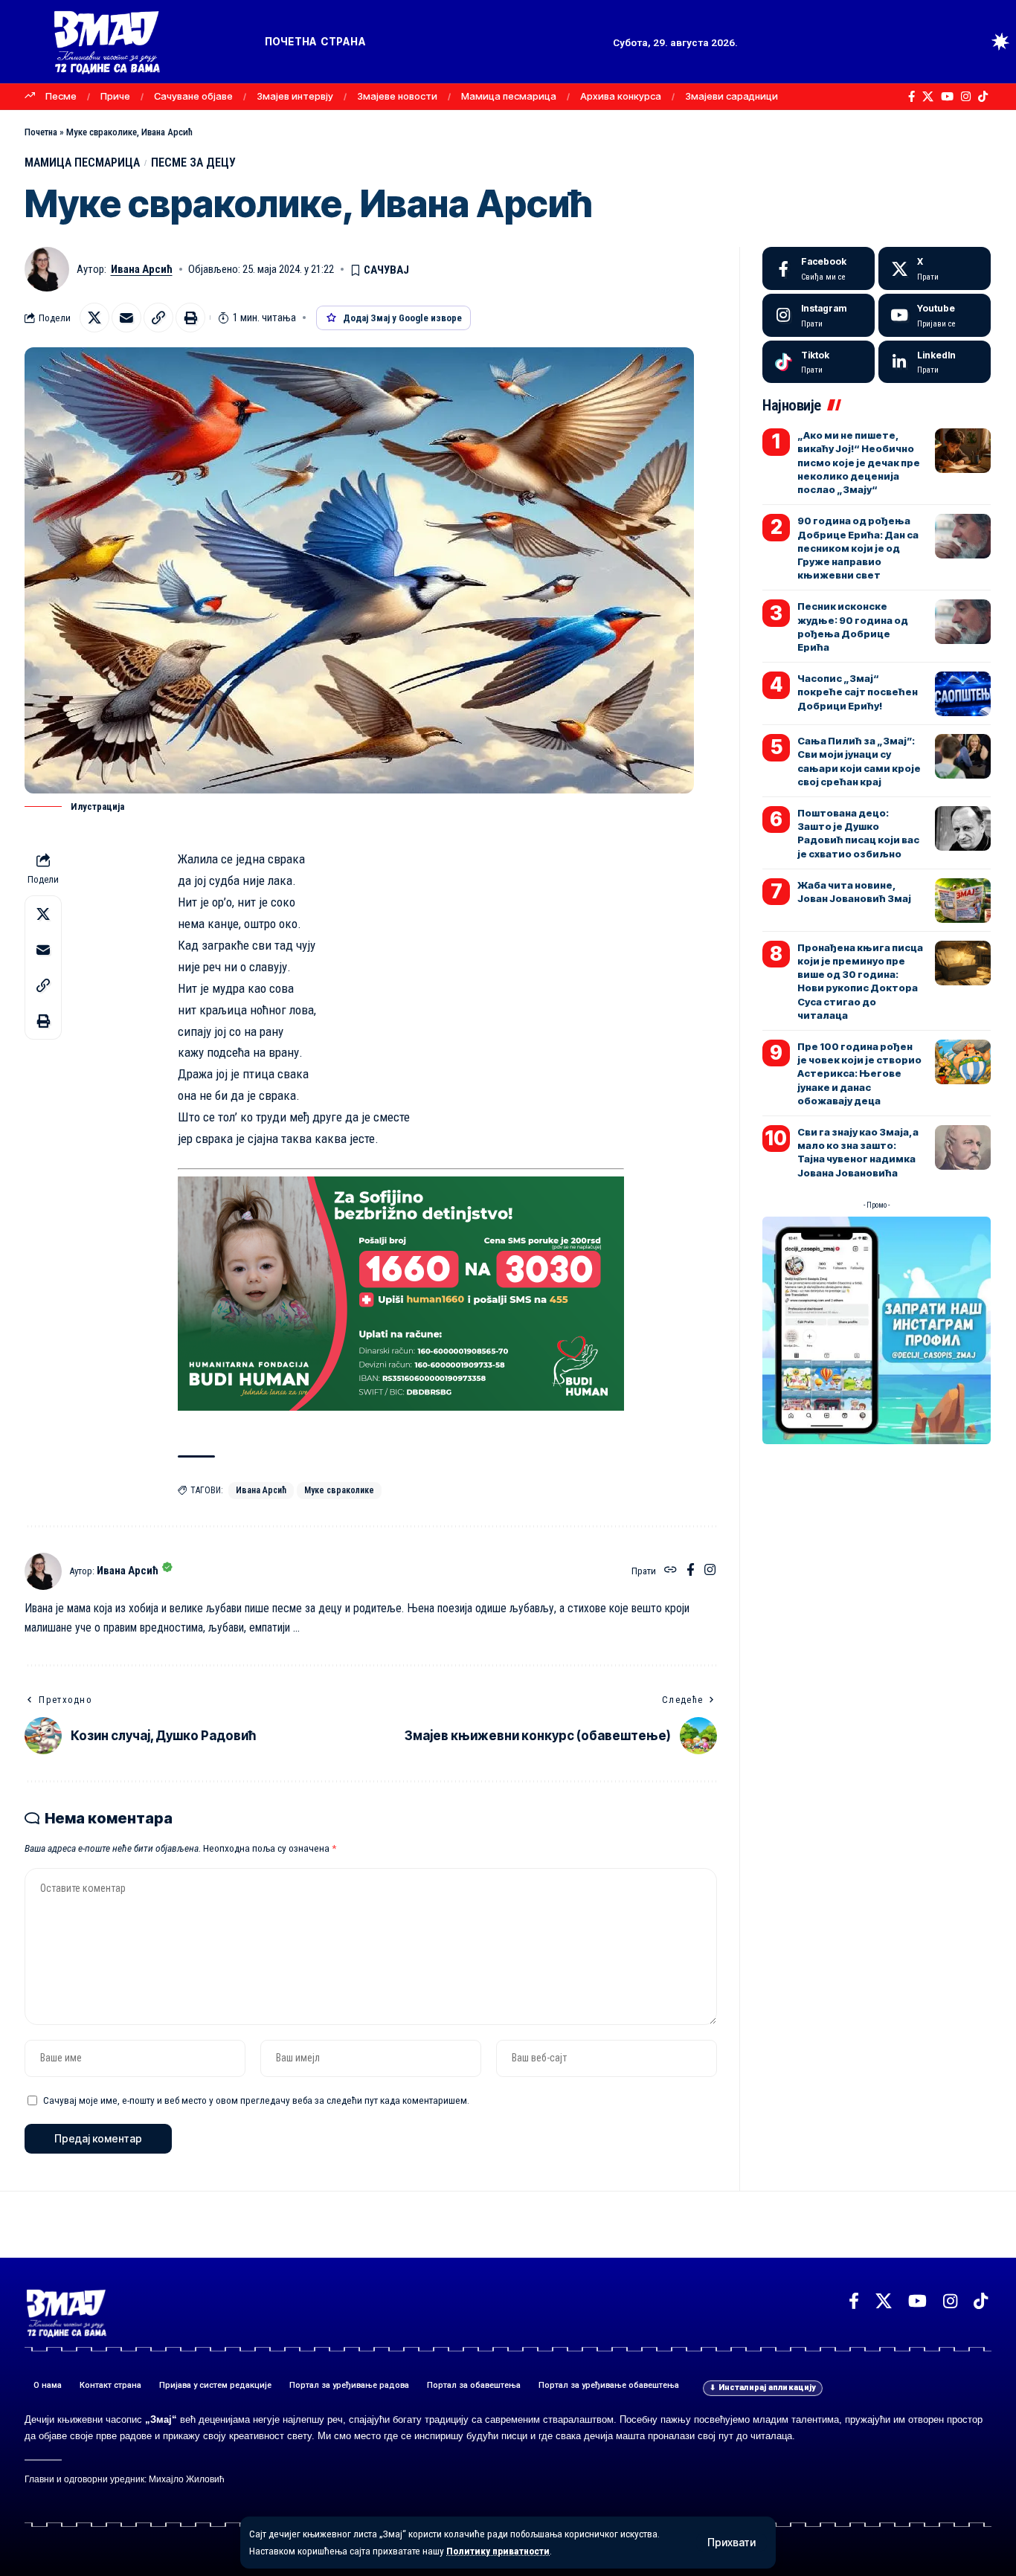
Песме (61, 96)
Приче (115, 96)
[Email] (126, 318)
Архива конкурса (621, 96)
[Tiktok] (819, 362)
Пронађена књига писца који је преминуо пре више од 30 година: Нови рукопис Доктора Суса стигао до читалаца (860, 981)
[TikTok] (983, 97)
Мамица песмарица (509, 96)
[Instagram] (966, 97)
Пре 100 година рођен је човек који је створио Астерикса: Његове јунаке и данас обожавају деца (859, 1073)
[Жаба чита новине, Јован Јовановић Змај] (963, 901)
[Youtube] (935, 315)
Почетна (41, 132)
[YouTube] (947, 97)
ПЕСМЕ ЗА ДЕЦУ (193, 162)
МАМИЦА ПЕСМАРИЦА (82, 162)
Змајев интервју (295, 96)
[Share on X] (94, 318)
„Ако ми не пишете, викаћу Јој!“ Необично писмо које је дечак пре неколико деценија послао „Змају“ (859, 462)
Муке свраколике (339, 1490)
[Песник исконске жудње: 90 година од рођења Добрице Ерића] (963, 622)
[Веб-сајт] (671, 1571)
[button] (732, 2543)
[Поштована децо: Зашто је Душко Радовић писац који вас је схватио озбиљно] (963, 828)
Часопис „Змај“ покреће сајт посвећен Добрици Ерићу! (858, 692)
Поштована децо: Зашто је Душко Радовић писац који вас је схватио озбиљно (858, 833)
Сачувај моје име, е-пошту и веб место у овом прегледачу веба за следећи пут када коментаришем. (256, 2100)
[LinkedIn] (935, 362)
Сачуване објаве (193, 96)
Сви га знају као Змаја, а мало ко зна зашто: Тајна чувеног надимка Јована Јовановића (858, 1152)
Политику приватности (498, 2551)
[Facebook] (911, 97)
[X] (928, 97)
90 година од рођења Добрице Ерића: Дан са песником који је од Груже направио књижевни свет (858, 548)
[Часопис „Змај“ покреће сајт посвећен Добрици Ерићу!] (963, 694)
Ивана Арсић (142, 269)
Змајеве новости (397, 96)
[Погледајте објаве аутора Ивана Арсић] (43, 1571)
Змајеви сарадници (732, 96)
